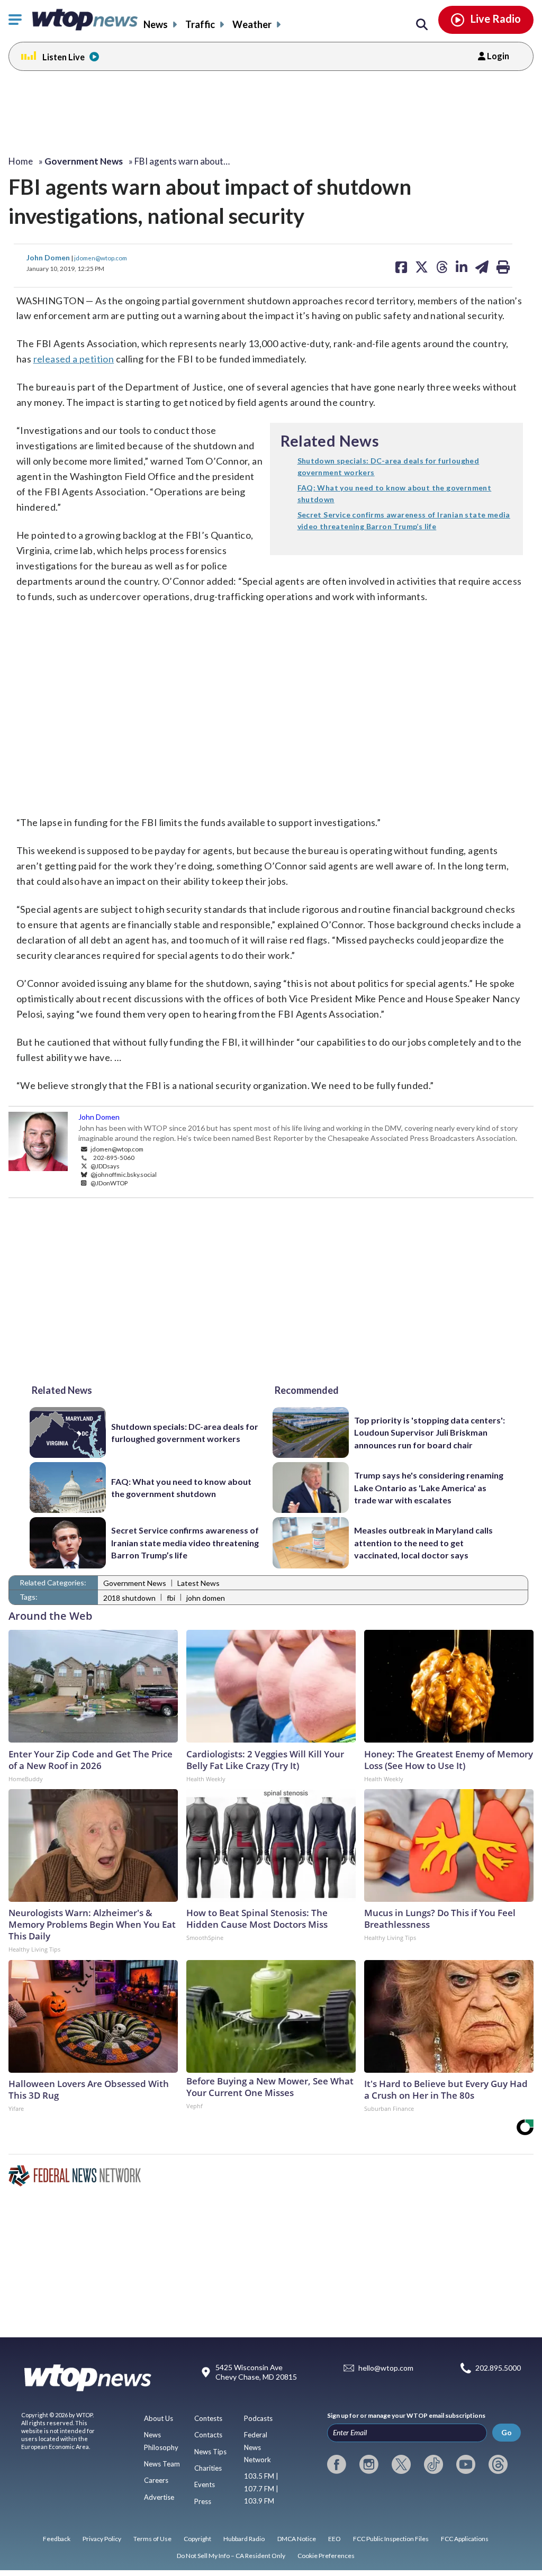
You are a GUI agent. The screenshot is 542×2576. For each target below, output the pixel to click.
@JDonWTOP (109, 1183)
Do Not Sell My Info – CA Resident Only (231, 2556)
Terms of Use (152, 2539)
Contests (208, 2418)
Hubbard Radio (244, 2539)
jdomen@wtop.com (101, 258)
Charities (208, 2468)
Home (21, 161)
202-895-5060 (114, 1157)
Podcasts (258, 2418)
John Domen (49, 257)
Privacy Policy (102, 2539)
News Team (162, 2464)
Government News (135, 1583)
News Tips (210, 2452)
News (156, 24)
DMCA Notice (297, 2539)
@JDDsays (105, 1166)
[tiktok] (433, 2464)
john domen (206, 1598)
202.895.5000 (498, 2368)
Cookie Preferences (326, 2556)
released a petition (74, 359)
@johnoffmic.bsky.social (123, 1174)
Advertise (159, 2497)
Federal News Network (258, 2447)
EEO (335, 2539)
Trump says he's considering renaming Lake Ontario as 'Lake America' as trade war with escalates (429, 1487)
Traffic (200, 24)
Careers (156, 2480)
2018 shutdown (129, 1598)
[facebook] (337, 2464)
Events (205, 2484)
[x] (401, 2464)
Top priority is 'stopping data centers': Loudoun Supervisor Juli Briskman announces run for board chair (430, 1432)
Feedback (57, 2539)
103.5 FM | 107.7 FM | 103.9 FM (261, 2488)
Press (203, 2501)
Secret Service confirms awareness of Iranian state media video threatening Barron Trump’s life (185, 1543)
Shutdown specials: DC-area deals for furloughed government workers (185, 1432)
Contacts (208, 2435)
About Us (159, 2418)
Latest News (198, 1583)
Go (507, 2432)
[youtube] (466, 2464)
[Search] (422, 25)
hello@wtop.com (386, 2368)
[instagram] (369, 2464)
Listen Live (64, 57)
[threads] (498, 2464)
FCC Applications (465, 2539)
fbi (171, 1598)
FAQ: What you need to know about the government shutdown (181, 1487)
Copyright (197, 2539)
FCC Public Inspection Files (391, 2539)
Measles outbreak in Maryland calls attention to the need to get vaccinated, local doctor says (423, 1543)
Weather (252, 24)
